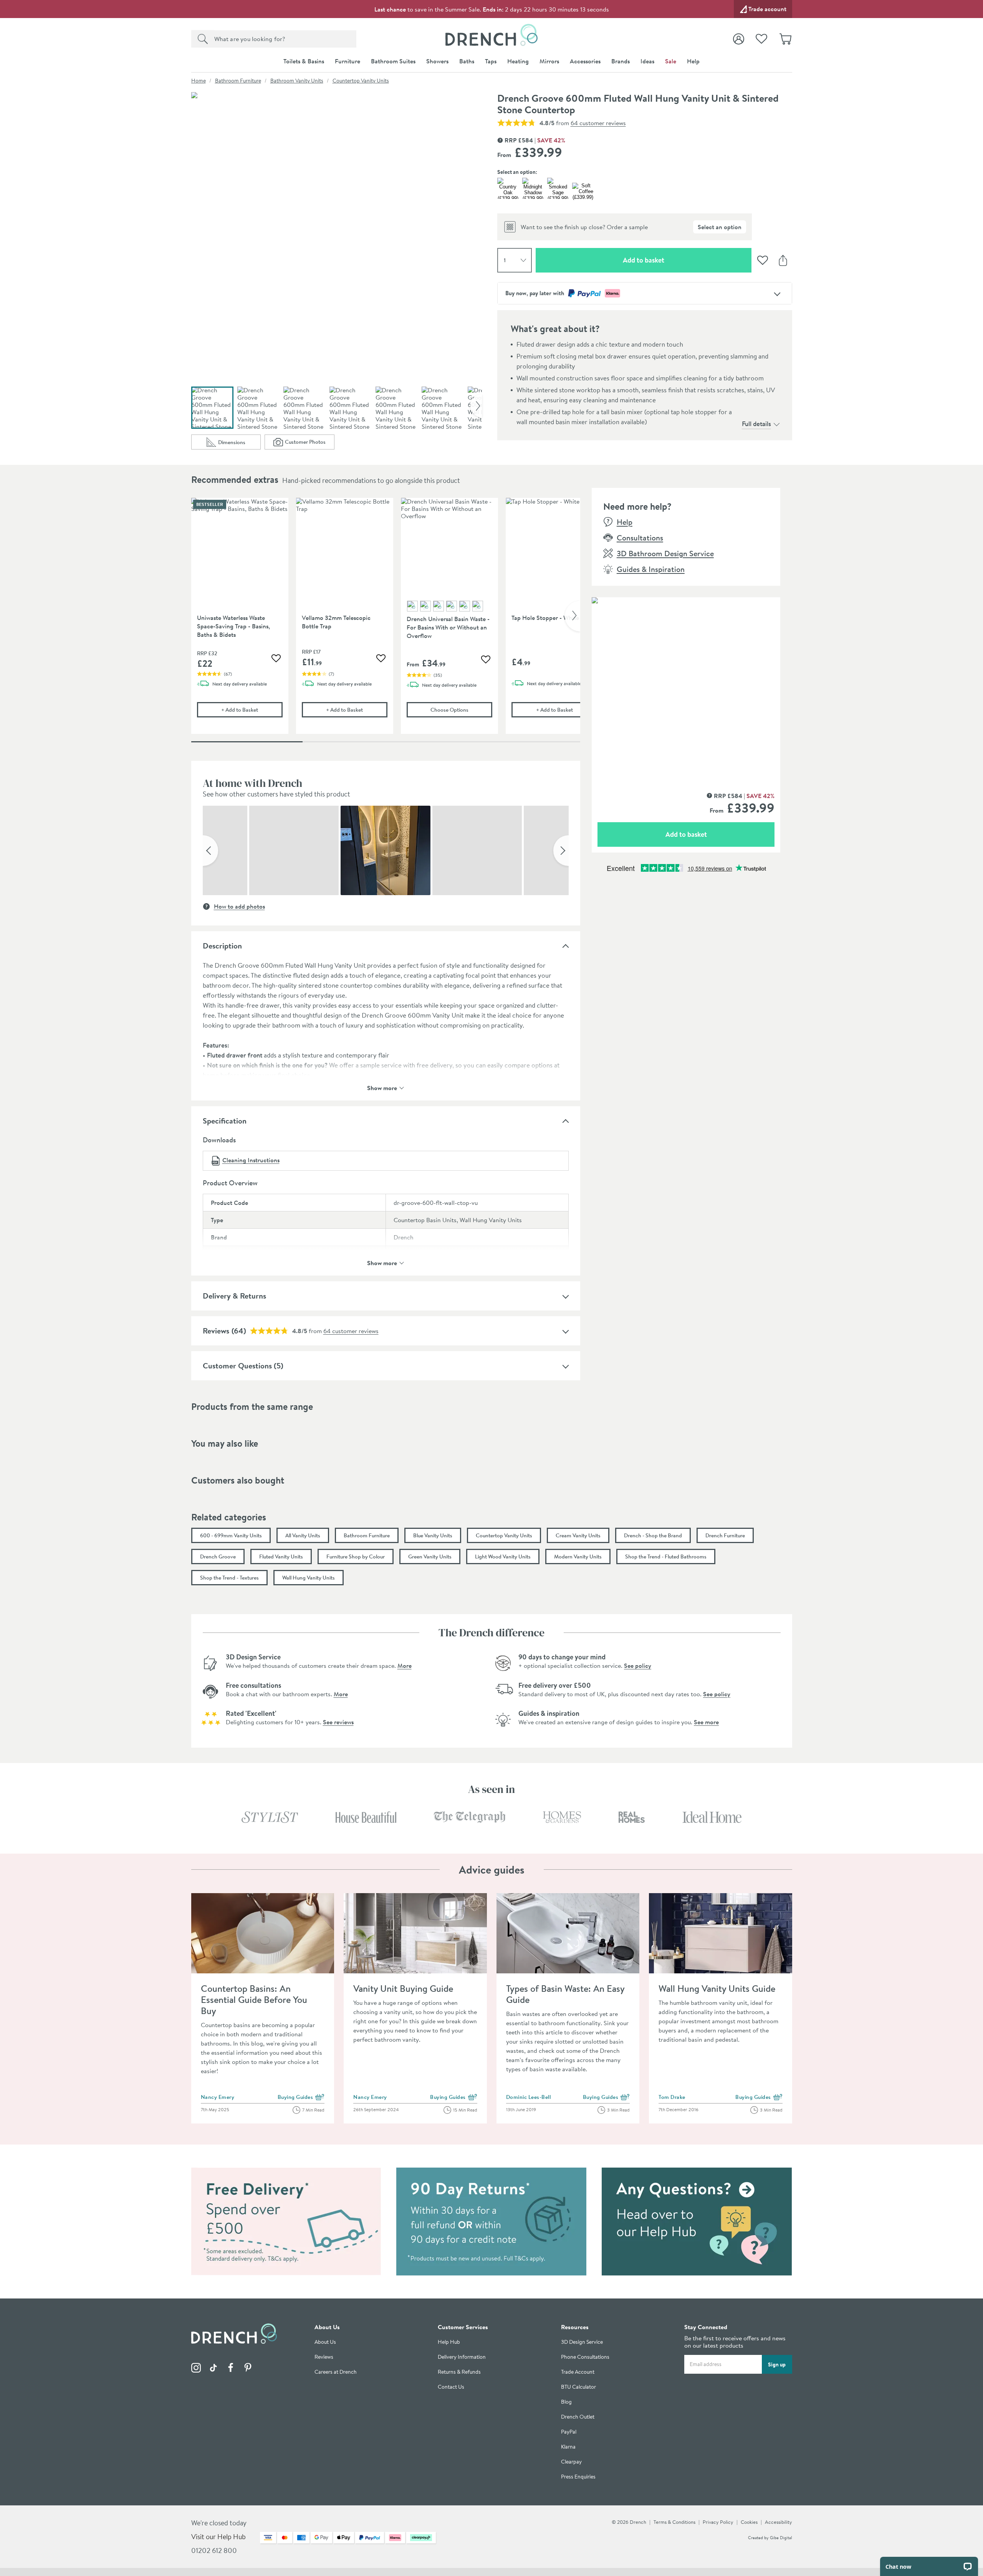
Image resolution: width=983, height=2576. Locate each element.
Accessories (585, 61)
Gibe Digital (781, 2538)
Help (693, 61)
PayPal (569, 2432)
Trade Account (578, 2372)
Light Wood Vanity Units (503, 1557)
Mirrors (549, 61)
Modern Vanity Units (578, 1557)
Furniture (348, 61)
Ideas (647, 61)
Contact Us (451, 2387)
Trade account (767, 9)
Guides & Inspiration (651, 569)
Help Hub (449, 2342)
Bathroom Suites (393, 61)
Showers (437, 61)
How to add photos (239, 906)
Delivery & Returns (234, 1296)
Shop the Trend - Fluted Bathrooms (666, 1557)
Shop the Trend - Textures (229, 1578)
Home (199, 81)
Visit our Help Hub (218, 2537)
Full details (756, 424)
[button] (210, 851)
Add (252, 710)
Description (222, 946)
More (405, 1666)
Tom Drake (672, 2097)
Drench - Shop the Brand (653, 1535)
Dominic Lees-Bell (529, 2097)
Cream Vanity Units (578, 1535)
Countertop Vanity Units (361, 81)
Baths (467, 61)
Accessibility (779, 2522)
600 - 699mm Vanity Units (231, 1535)
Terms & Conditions (674, 2522)
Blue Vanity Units (433, 1535)
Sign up (777, 2365)
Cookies (749, 2522)
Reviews (216, 1331)
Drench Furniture (725, 1535)
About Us (325, 2342)
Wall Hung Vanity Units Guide (717, 1988)
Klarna (568, 2447)
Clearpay (571, 2462)
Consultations (640, 538)
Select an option (720, 227)
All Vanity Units (303, 1535)
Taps (491, 61)
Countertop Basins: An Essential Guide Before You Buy (254, 1999)
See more (706, 1722)
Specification (225, 1121)
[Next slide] (476, 406)
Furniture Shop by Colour (356, 1557)
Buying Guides (301, 2097)
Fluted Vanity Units (281, 1557)
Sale (671, 61)
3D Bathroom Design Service (665, 553)
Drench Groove (218, 1557)
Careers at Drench (336, 2372)
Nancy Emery (218, 2097)
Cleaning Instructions (251, 1160)
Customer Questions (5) (243, 1366)
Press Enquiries (578, 2477)
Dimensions (239, 444)
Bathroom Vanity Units (297, 81)
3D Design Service (582, 2342)
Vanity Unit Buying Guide (403, 1988)
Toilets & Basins (304, 61)
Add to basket (671, 260)
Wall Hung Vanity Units (309, 1578)
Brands (621, 61)
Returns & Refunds (459, 2372)
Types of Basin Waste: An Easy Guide (565, 1994)
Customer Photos (310, 444)
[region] (386, 622)
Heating (518, 61)
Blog (566, 2402)
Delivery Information (462, 2357)
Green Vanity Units (430, 1557)
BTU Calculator (578, 2387)
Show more (382, 1087)
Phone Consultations (585, 2357)
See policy (638, 1666)
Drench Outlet (578, 2417)
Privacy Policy (718, 2522)
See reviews (338, 1722)
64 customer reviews (598, 123)
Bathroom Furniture (238, 81)
